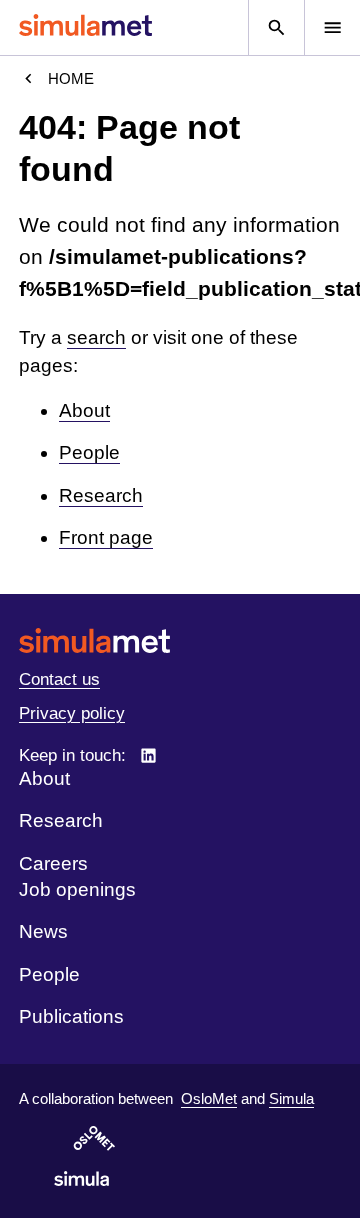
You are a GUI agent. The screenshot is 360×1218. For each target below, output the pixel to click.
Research (101, 495)
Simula (291, 1098)
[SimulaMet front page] (180, 640)
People (89, 452)
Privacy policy (72, 713)
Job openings (77, 889)
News (43, 931)
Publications (71, 1016)
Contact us (59, 679)
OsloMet (209, 1098)
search (96, 337)
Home (71, 78)
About (84, 410)
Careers (53, 863)
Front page (106, 537)
